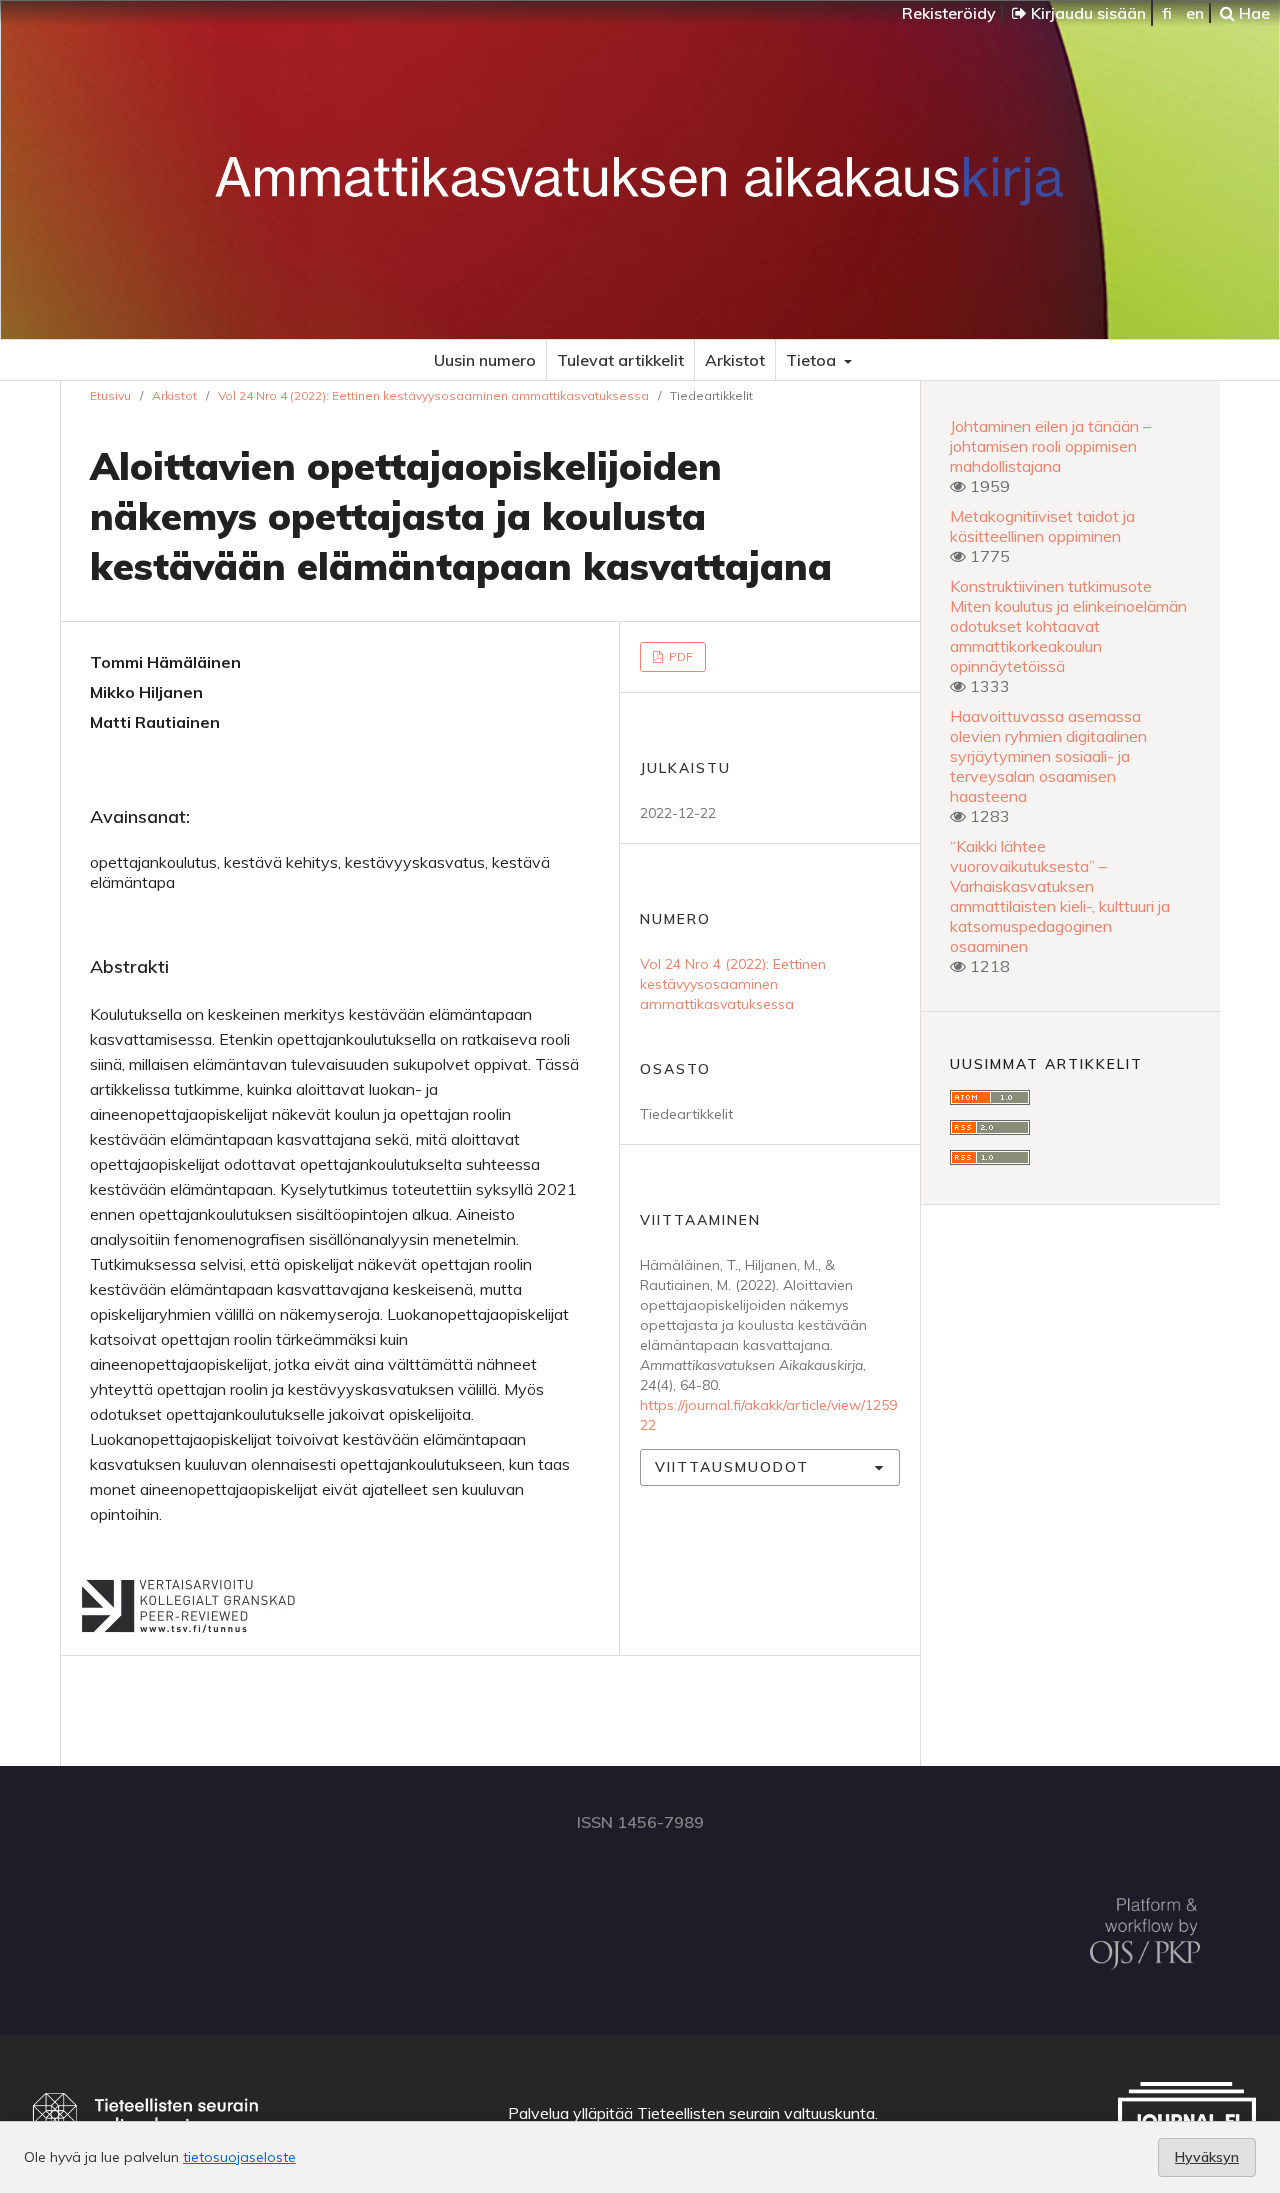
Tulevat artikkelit (620, 360)
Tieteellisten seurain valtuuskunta (756, 2113)
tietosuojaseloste (239, 2157)
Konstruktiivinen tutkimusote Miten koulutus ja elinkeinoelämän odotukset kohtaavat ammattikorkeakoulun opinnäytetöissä (1068, 626)
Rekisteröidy (949, 13)
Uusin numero (485, 360)
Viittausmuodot (732, 1467)
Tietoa (813, 360)
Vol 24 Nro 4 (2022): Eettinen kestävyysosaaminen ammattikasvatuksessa (433, 395)
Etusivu (110, 395)
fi (1167, 13)
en (1195, 13)
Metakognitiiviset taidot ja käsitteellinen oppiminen (1042, 526)
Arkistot (735, 360)
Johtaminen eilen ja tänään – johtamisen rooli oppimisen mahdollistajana (1050, 446)
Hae (1252, 13)
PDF (679, 656)
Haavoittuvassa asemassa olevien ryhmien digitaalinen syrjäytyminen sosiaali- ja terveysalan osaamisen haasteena (1048, 756)
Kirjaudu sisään (1086, 13)
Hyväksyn (1207, 2157)
